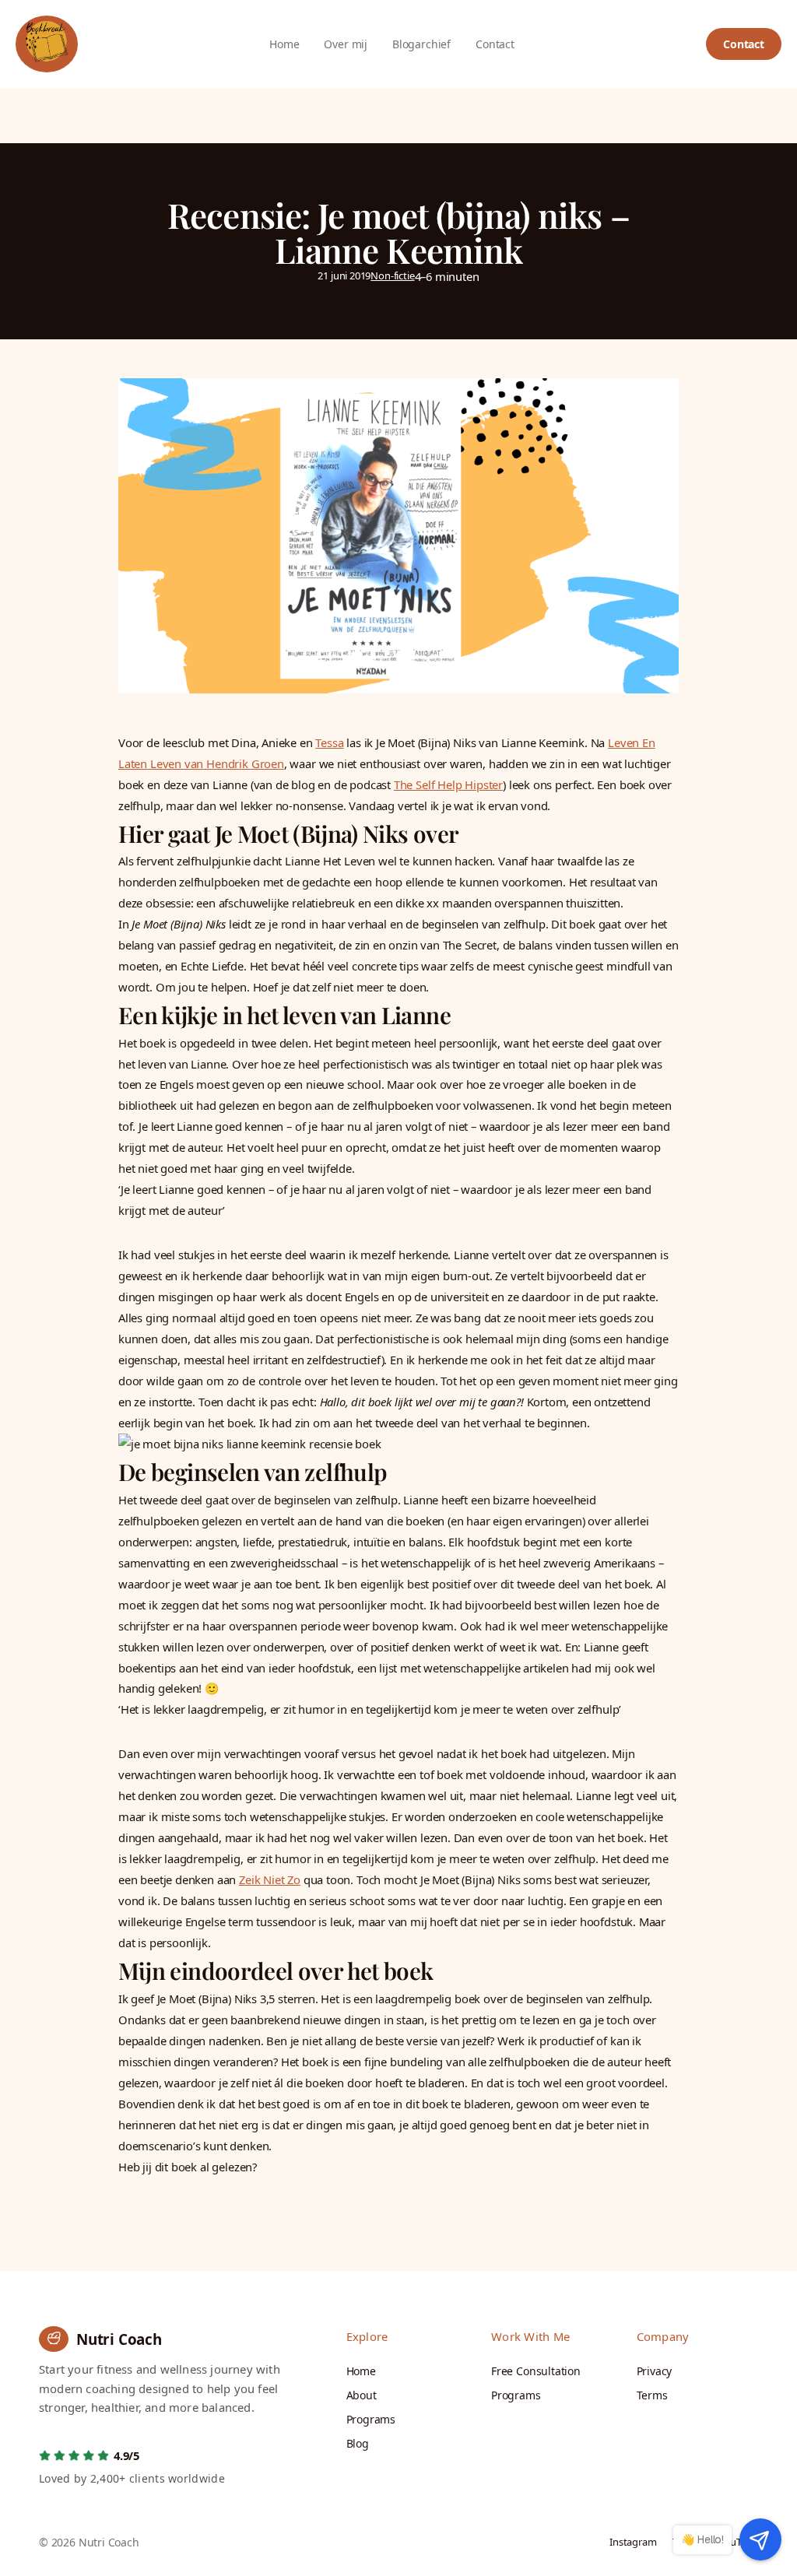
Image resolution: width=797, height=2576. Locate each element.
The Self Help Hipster (448, 784)
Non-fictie (392, 275)
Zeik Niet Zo (270, 1879)
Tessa (329, 742)
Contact (744, 44)
